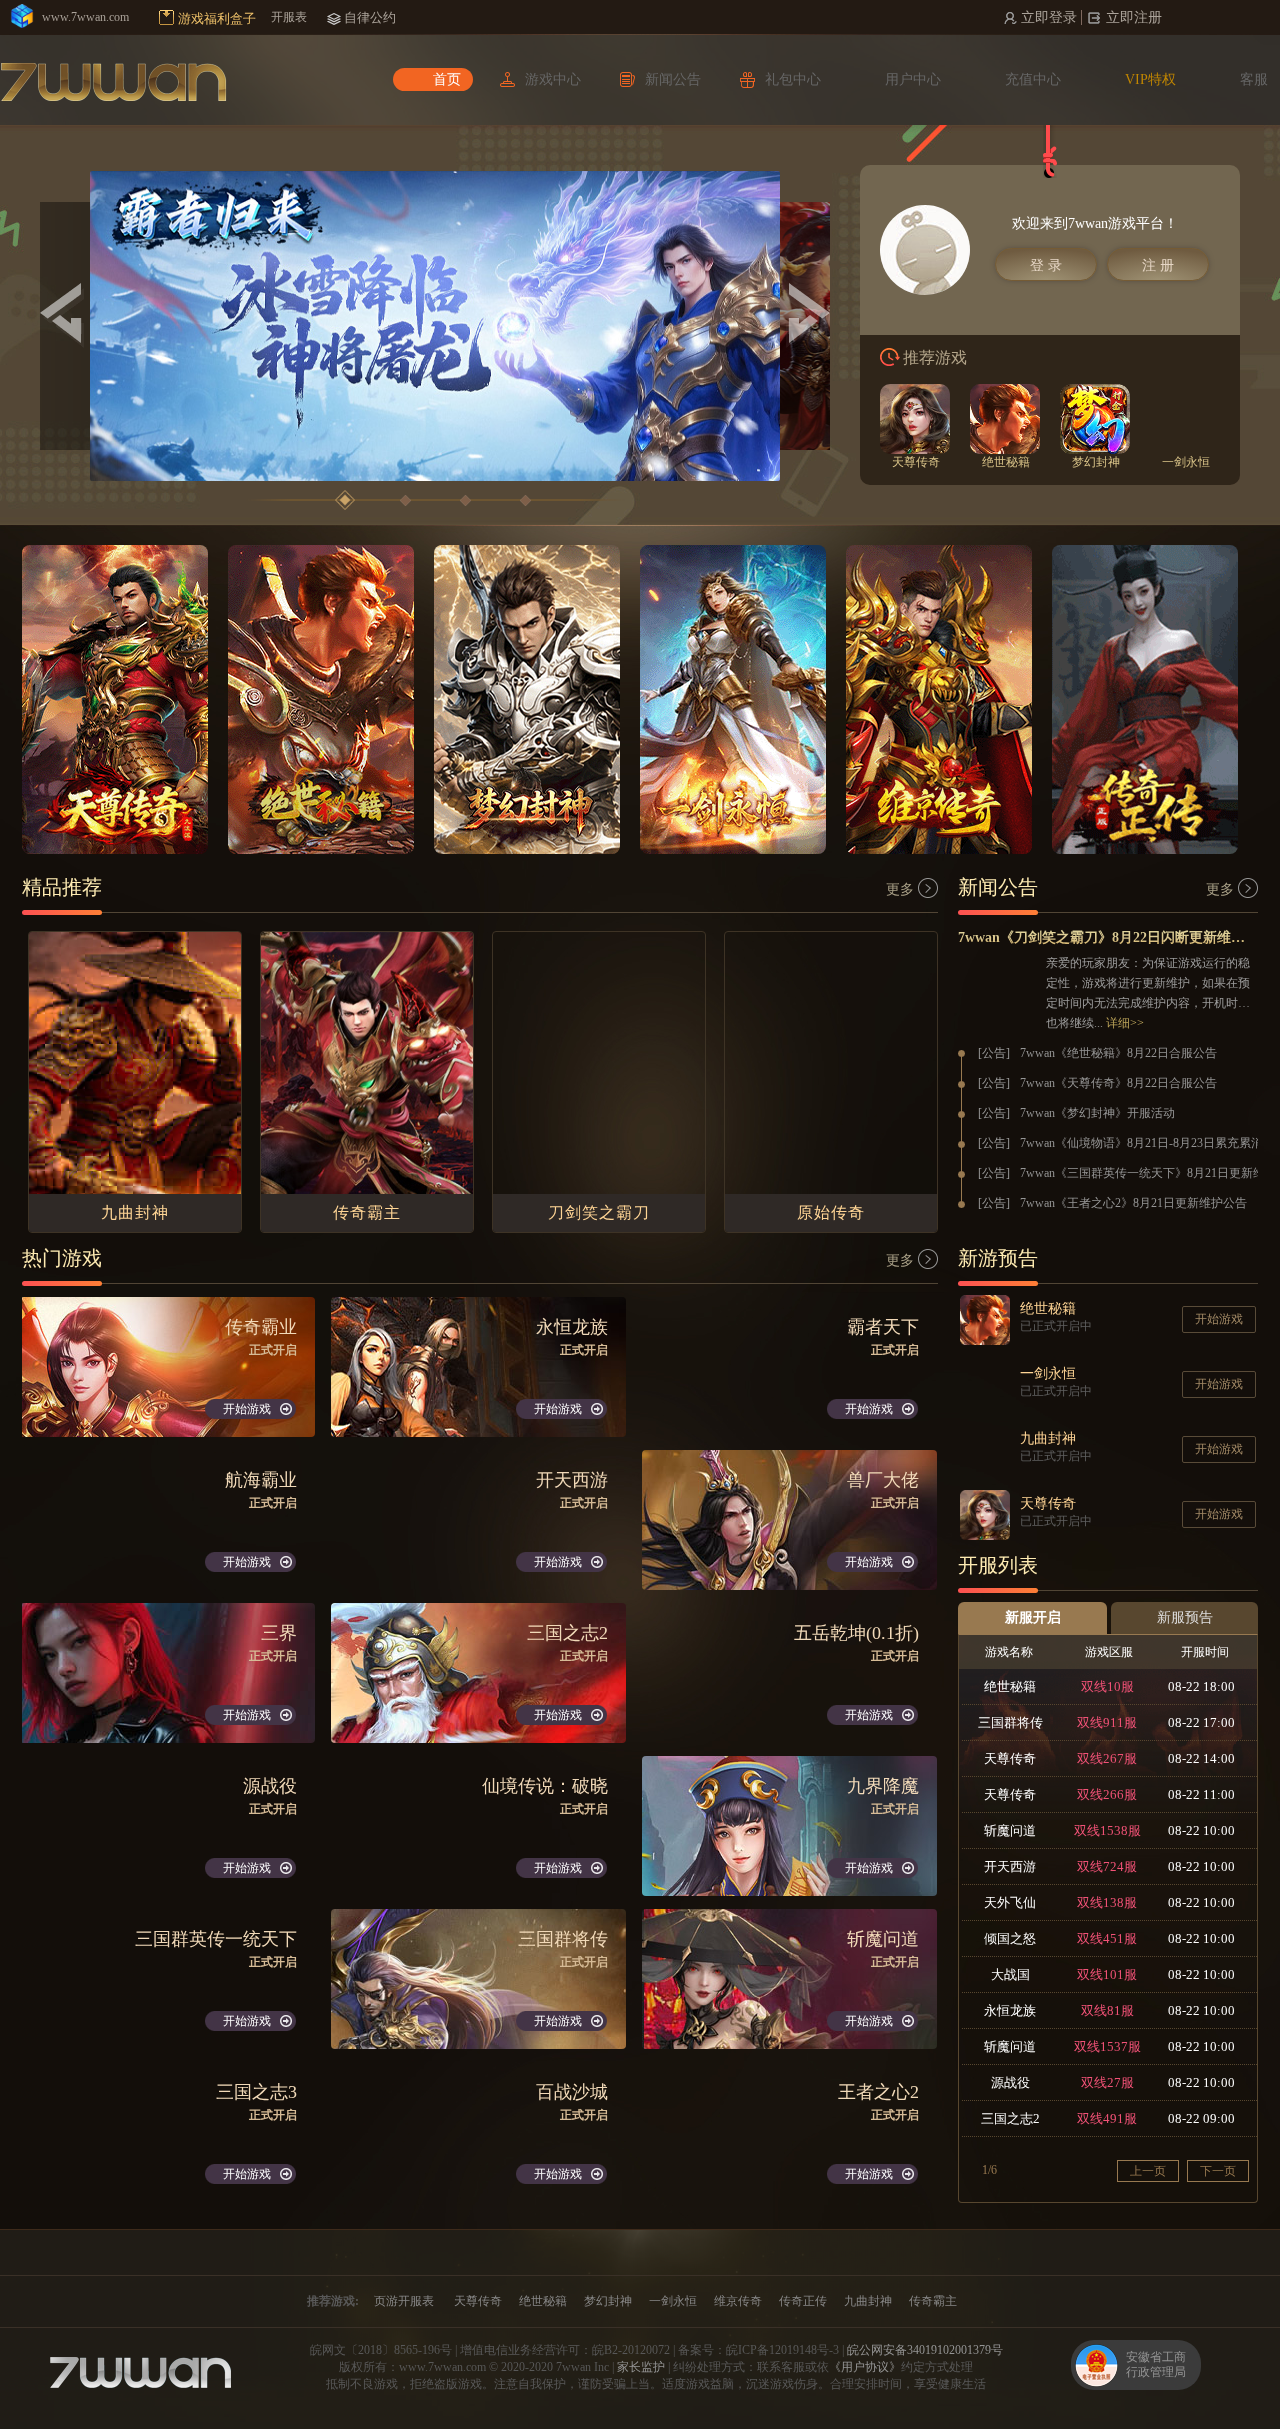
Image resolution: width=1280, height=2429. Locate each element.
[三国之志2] (478, 1673)
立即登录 (1049, 17)
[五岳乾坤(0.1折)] (789, 1673)
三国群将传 (563, 1939)
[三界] (167, 1673)
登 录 (1046, 265)
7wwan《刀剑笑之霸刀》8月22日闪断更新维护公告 (1108, 937)
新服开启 (1033, 1617)
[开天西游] (478, 1520)
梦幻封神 (608, 2301)
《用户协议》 (865, 2367)
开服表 (289, 17)
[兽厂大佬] (789, 1520)
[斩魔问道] (789, 1979)
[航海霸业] (167, 1520)
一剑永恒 (673, 2301)
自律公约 (370, 17)
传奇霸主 (933, 2301)
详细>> (1125, 1023)
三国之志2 (567, 1633)
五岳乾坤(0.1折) (856, 1633)
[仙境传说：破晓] (478, 1826)
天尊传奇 (478, 2301)
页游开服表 (404, 2301)
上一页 (1148, 2171)
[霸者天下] (789, 1367)
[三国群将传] (478, 1979)
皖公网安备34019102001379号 (925, 2350)
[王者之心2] (789, 2132)
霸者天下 (883, 1327)
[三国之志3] (167, 2132)
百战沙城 (572, 2092)
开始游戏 (247, 1409)
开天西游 (572, 1480)
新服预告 (1185, 1617)
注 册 (1158, 265)
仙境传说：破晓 (545, 1786)
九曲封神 (868, 2301)
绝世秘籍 (543, 2301)
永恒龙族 (572, 1327)
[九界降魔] (789, 1826)
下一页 (1218, 2171)
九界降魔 (883, 1786)
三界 (279, 1633)
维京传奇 (738, 2301)
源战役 (270, 1786)
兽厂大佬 (883, 1480)
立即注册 (1134, 17)
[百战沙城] (478, 2132)
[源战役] (167, 1826)
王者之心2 (878, 2092)
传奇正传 (803, 2301)
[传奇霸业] (167, 1367)
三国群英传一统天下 (216, 1939)
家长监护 (641, 2367)
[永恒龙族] (478, 1367)
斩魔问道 (883, 1939)
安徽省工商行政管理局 (1156, 2364)
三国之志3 (256, 2092)
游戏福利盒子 (217, 18)
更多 (900, 889)
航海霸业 (261, 1480)
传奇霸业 (261, 1327)
